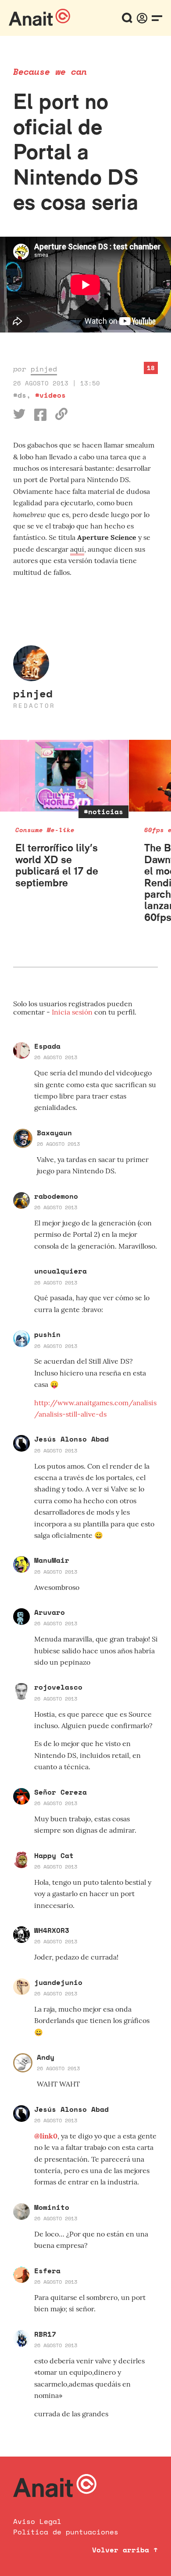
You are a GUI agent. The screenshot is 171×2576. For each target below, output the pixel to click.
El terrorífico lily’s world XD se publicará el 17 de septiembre (57, 865)
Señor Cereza (61, 1792)
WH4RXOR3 (52, 1930)
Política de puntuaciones (66, 2532)
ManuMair (52, 1560)
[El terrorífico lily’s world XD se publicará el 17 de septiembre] (64, 776)
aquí (77, 549)
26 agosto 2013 (56, 1057)
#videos (50, 395)
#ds (20, 395)
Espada (47, 1046)
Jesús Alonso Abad (71, 1439)
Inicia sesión (73, 1012)
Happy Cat (54, 1855)
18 (151, 368)
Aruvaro (50, 1612)
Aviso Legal (37, 2521)
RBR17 (45, 2334)
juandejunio (58, 1982)
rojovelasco (58, 1687)
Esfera (47, 2271)
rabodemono (56, 1196)
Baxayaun (54, 1133)
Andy (46, 2057)
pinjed (44, 369)
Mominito (52, 2207)
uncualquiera (61, 1271)
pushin (47, 1334)
